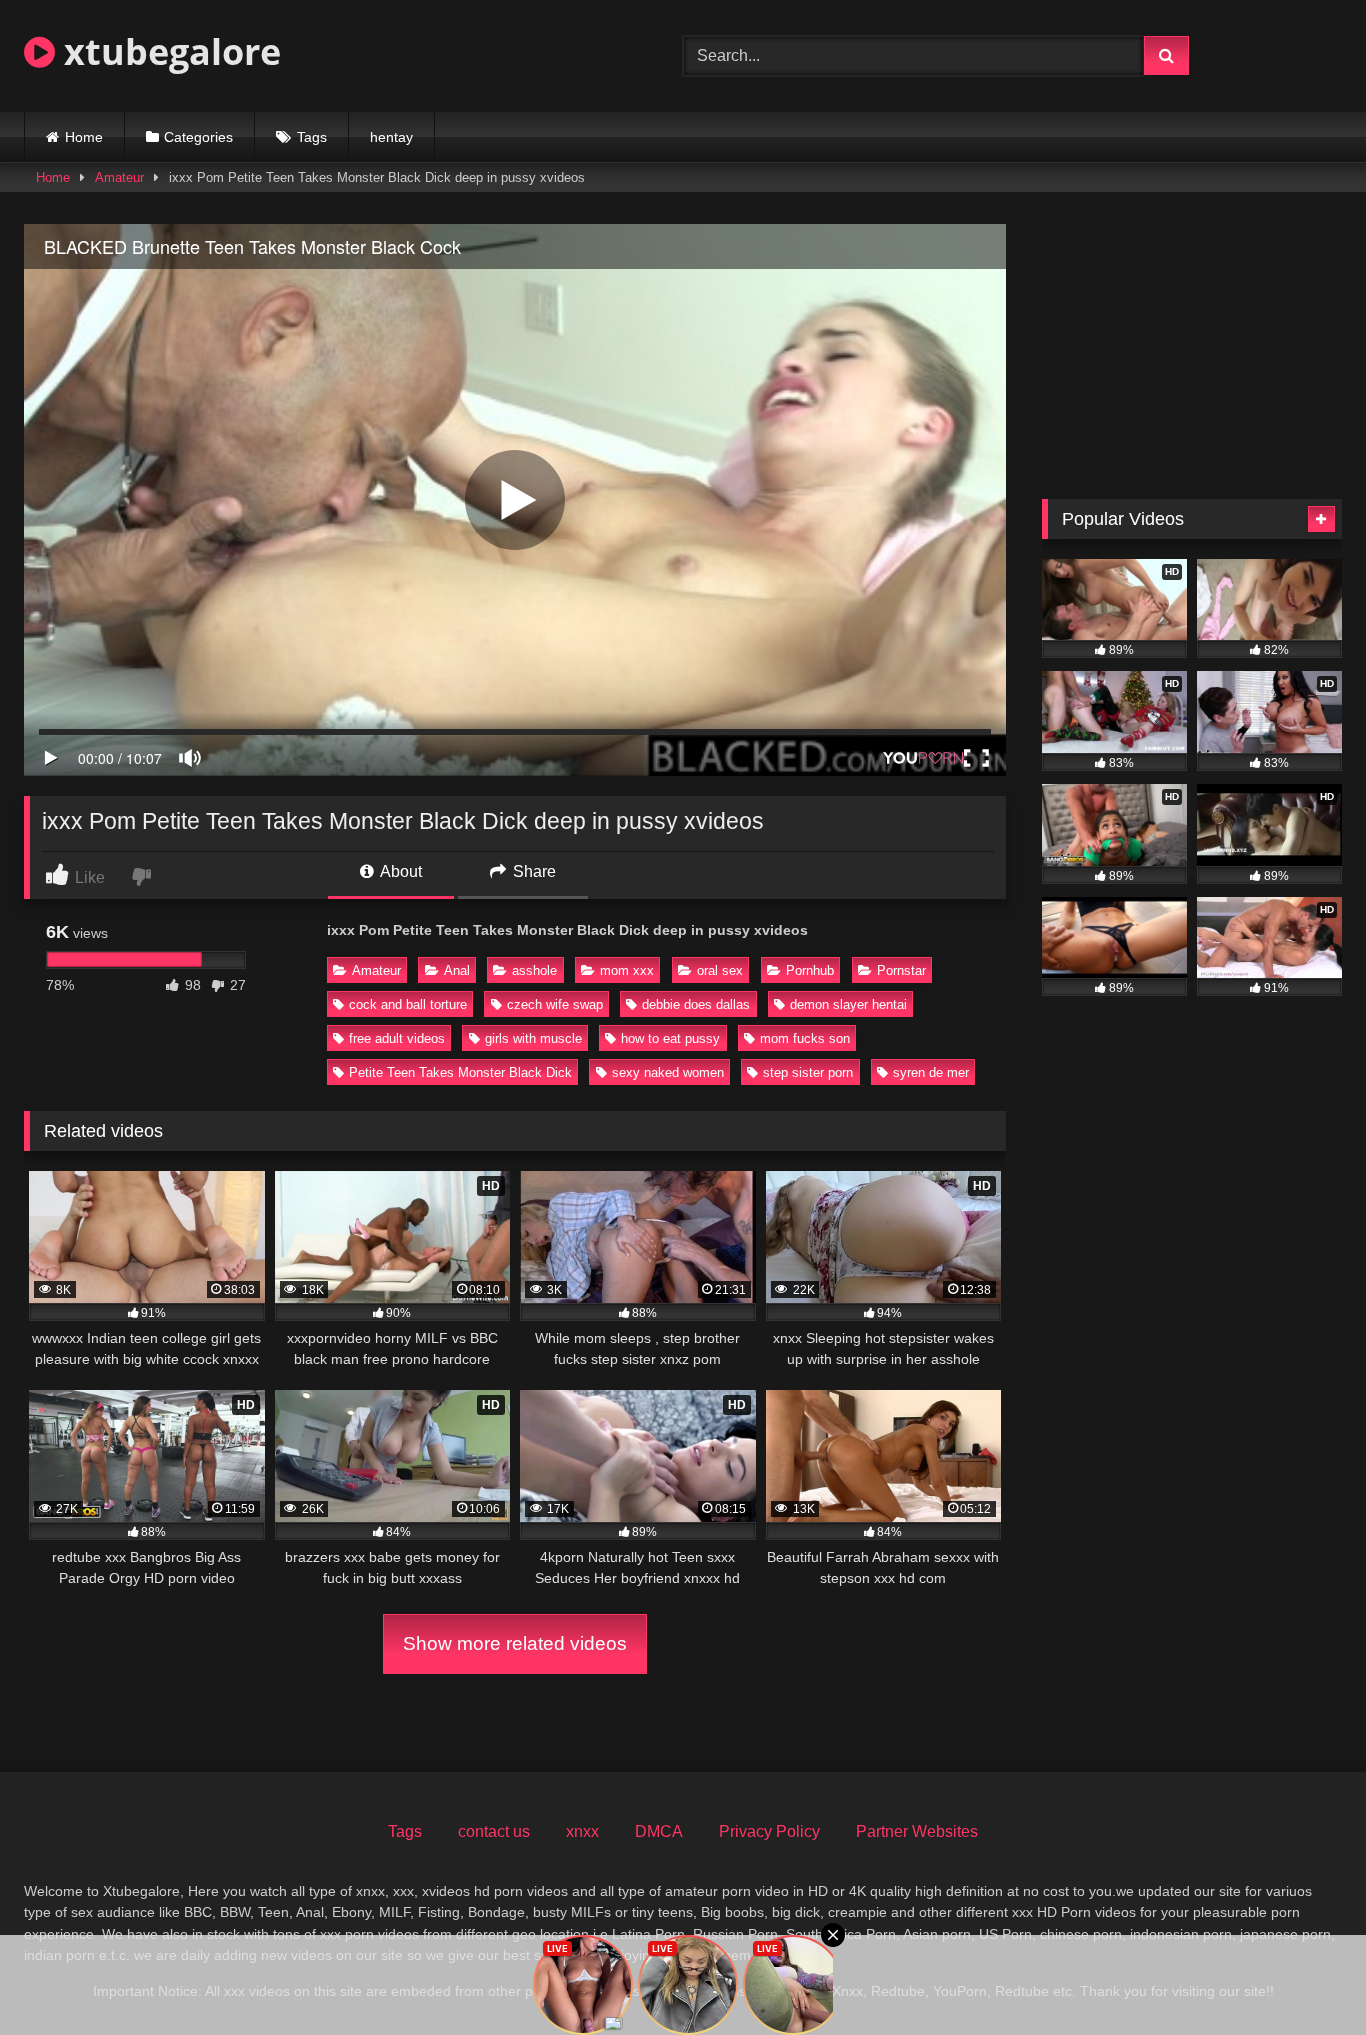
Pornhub (810, 970)
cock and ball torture (408, 1004)
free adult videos (397, 1038)
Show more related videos (515, 1643)
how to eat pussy (670, 1038)
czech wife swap (555, 1004)
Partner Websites (917, 1831)
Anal (457, 970)
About (399, 871)
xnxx (582, 1831)
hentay (391, 137)
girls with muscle (533, 1038)
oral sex (720, 970)
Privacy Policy (769, 1831)
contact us (494, 1831)
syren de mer (931, 1072)
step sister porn (808, 1072)
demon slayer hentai (848, 1004)
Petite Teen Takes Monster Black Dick (460, 1072)
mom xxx (627, 970)
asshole (534, 970)
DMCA (659, 1831)
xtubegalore (168, 51)
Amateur (119, 177)
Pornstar (901, 970)
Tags (312, 137)
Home (84, 137)
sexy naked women (668, 1072)
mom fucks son (805, 1038)
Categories (198, 137)
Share (532, 871)
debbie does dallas (696, 1004)
